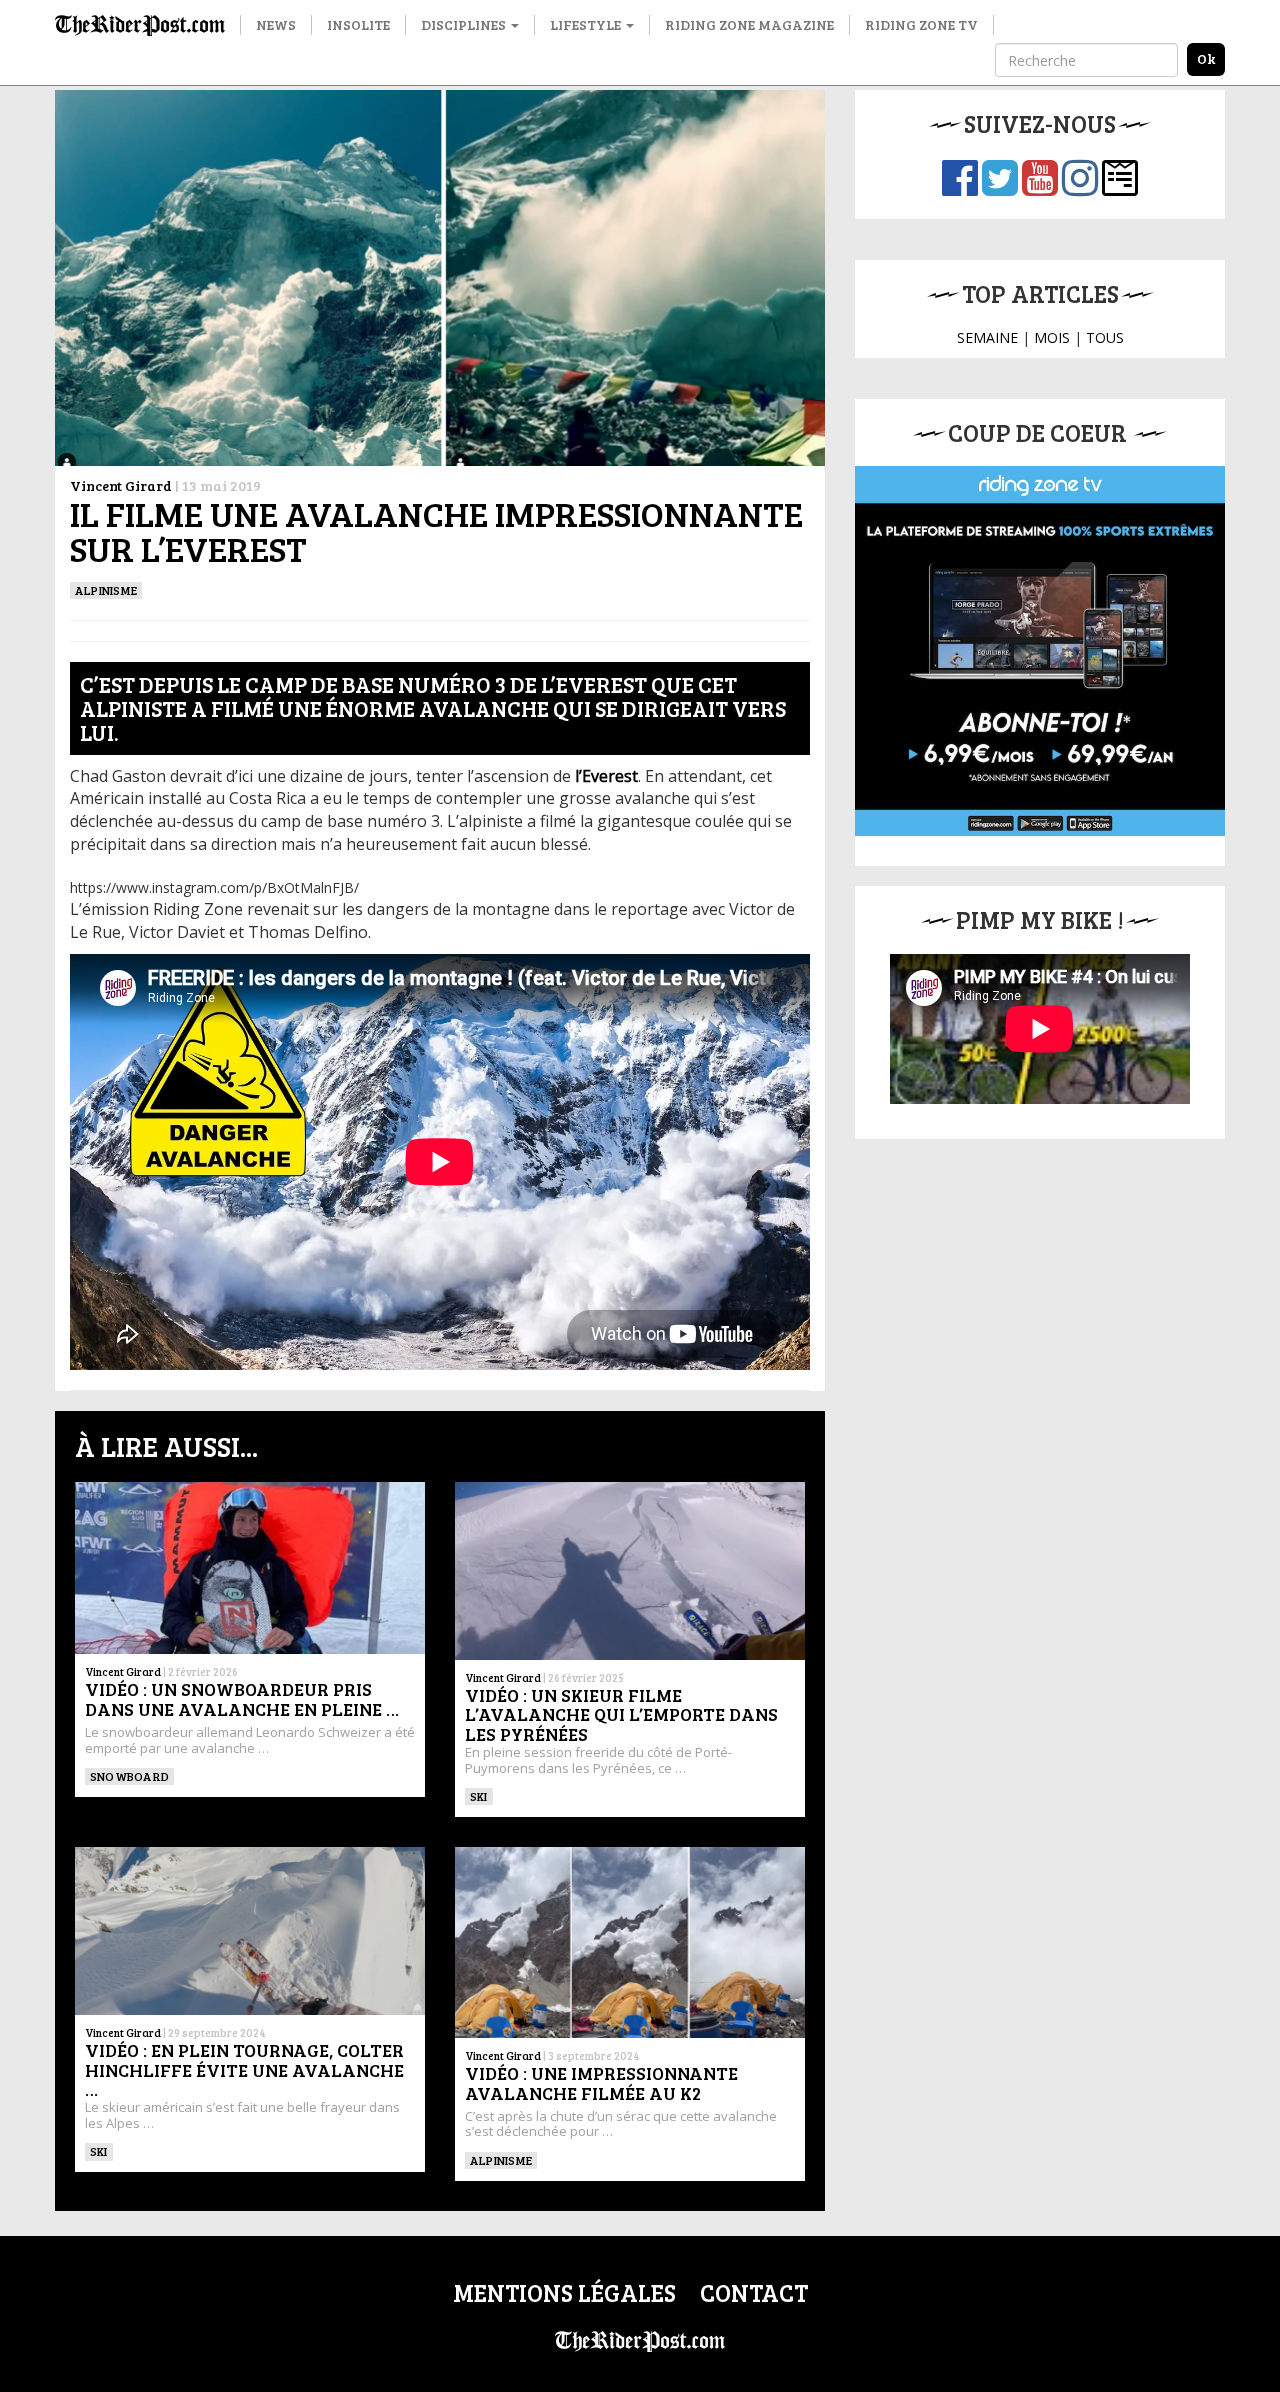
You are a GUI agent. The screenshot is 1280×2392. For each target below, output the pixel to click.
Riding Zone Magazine (749, 24)
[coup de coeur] (1040, 651)
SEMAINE (987, 337)
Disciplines (465, 24)
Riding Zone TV (921, 24)
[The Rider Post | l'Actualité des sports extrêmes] (140, 25)
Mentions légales (564, 2292)
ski (479, 1796)
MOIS (1052, 337)
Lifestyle (587, 24)
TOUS (1105, 337)
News (276, 24)
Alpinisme (106, 590)
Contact (754, 2292)
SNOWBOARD (129, 1776)
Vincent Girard (121, 485)
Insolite (358, 24)
